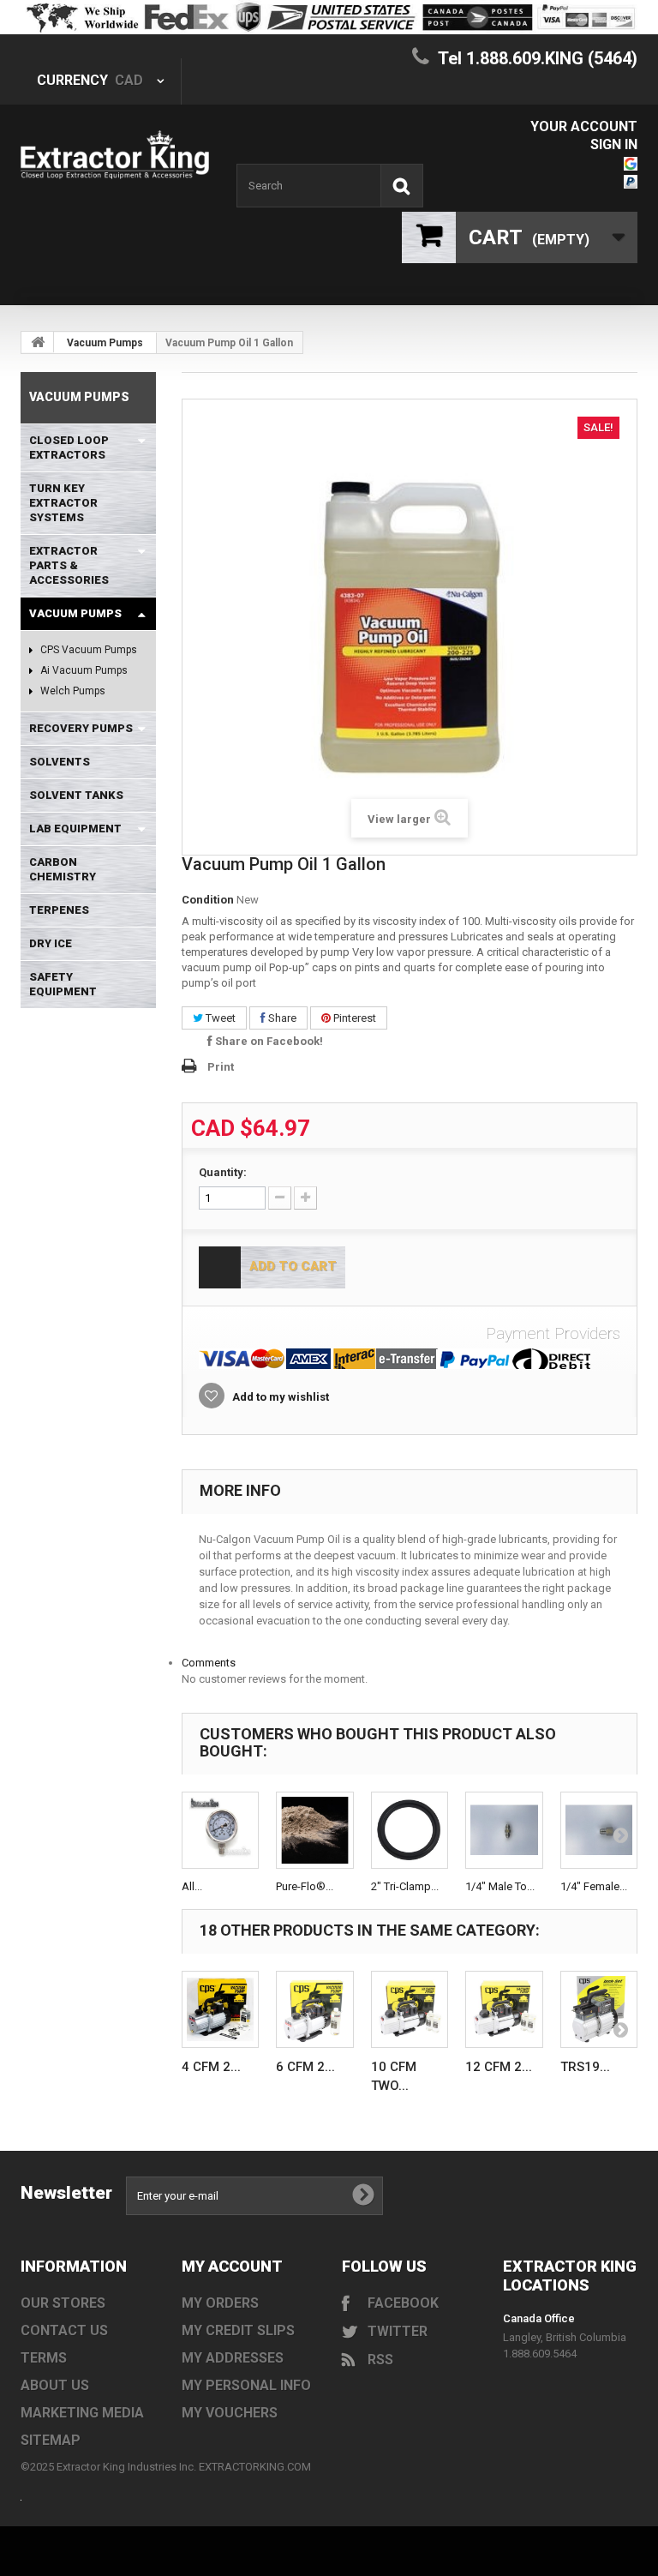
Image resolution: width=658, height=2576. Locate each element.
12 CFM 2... (499, 2067)
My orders (220, 2303)
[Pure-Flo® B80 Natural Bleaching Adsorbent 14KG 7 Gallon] (315, 1831)
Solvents (60, 762)
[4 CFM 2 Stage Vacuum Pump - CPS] (221, 2010)
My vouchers (230, 2413)
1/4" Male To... (500, 1886)
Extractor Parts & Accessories (69, 565)
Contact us (64, 2330)
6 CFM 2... (305, 2067)
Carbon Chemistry (63, 869)
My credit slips (238, 2330)
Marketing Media (82, 2413)
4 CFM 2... (211, 2067)
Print (221, 1067)
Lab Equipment (75, 829)
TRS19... (585, 2067)
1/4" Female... (594, 1886)
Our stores (63, 2303)
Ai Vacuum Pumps (83, 670)
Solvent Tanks (76, 795)
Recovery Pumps (81, 728)
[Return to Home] (38, 342)
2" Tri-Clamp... (405, 1886)
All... (192, 1886)
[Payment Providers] (410, 1359)
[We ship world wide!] (329, 17)
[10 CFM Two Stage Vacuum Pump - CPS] (410, 2010)
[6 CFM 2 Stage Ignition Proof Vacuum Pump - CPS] (315, 2010)
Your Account (584, 126)
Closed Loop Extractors (69, 447)
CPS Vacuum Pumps (87, 650)
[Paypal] (631, 180)
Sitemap (51, 2440)
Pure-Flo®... (305, 1886)
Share (281, 1018)
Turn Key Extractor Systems (63, 503)
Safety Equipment (63, 984)
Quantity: (223, 1172)
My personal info (246, 2385)
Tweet (219, 1018)
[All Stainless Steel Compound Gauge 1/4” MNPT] (221, 1831)
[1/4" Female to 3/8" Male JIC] (599, 1831)
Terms (44, 2358)
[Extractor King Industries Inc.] (115, 155)
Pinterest (353, 1018)
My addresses (233, 2358)
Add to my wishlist (279, 1397)
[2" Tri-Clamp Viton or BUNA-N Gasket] (410, 1831)
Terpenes (59, 910)
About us (55, 2385)
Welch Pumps (72, 691)
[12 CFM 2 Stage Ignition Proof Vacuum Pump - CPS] (504, 2010)
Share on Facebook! (268, 1041)
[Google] (631, 162)
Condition (208, 900)
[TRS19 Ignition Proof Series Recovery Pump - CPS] (599, 2010)
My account (232, 2266)
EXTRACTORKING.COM (255, 2467)
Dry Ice (51, 943)
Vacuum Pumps (105, 343)
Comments (209, 1663)
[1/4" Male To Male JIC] (504, 1831)
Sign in (614, 144)
